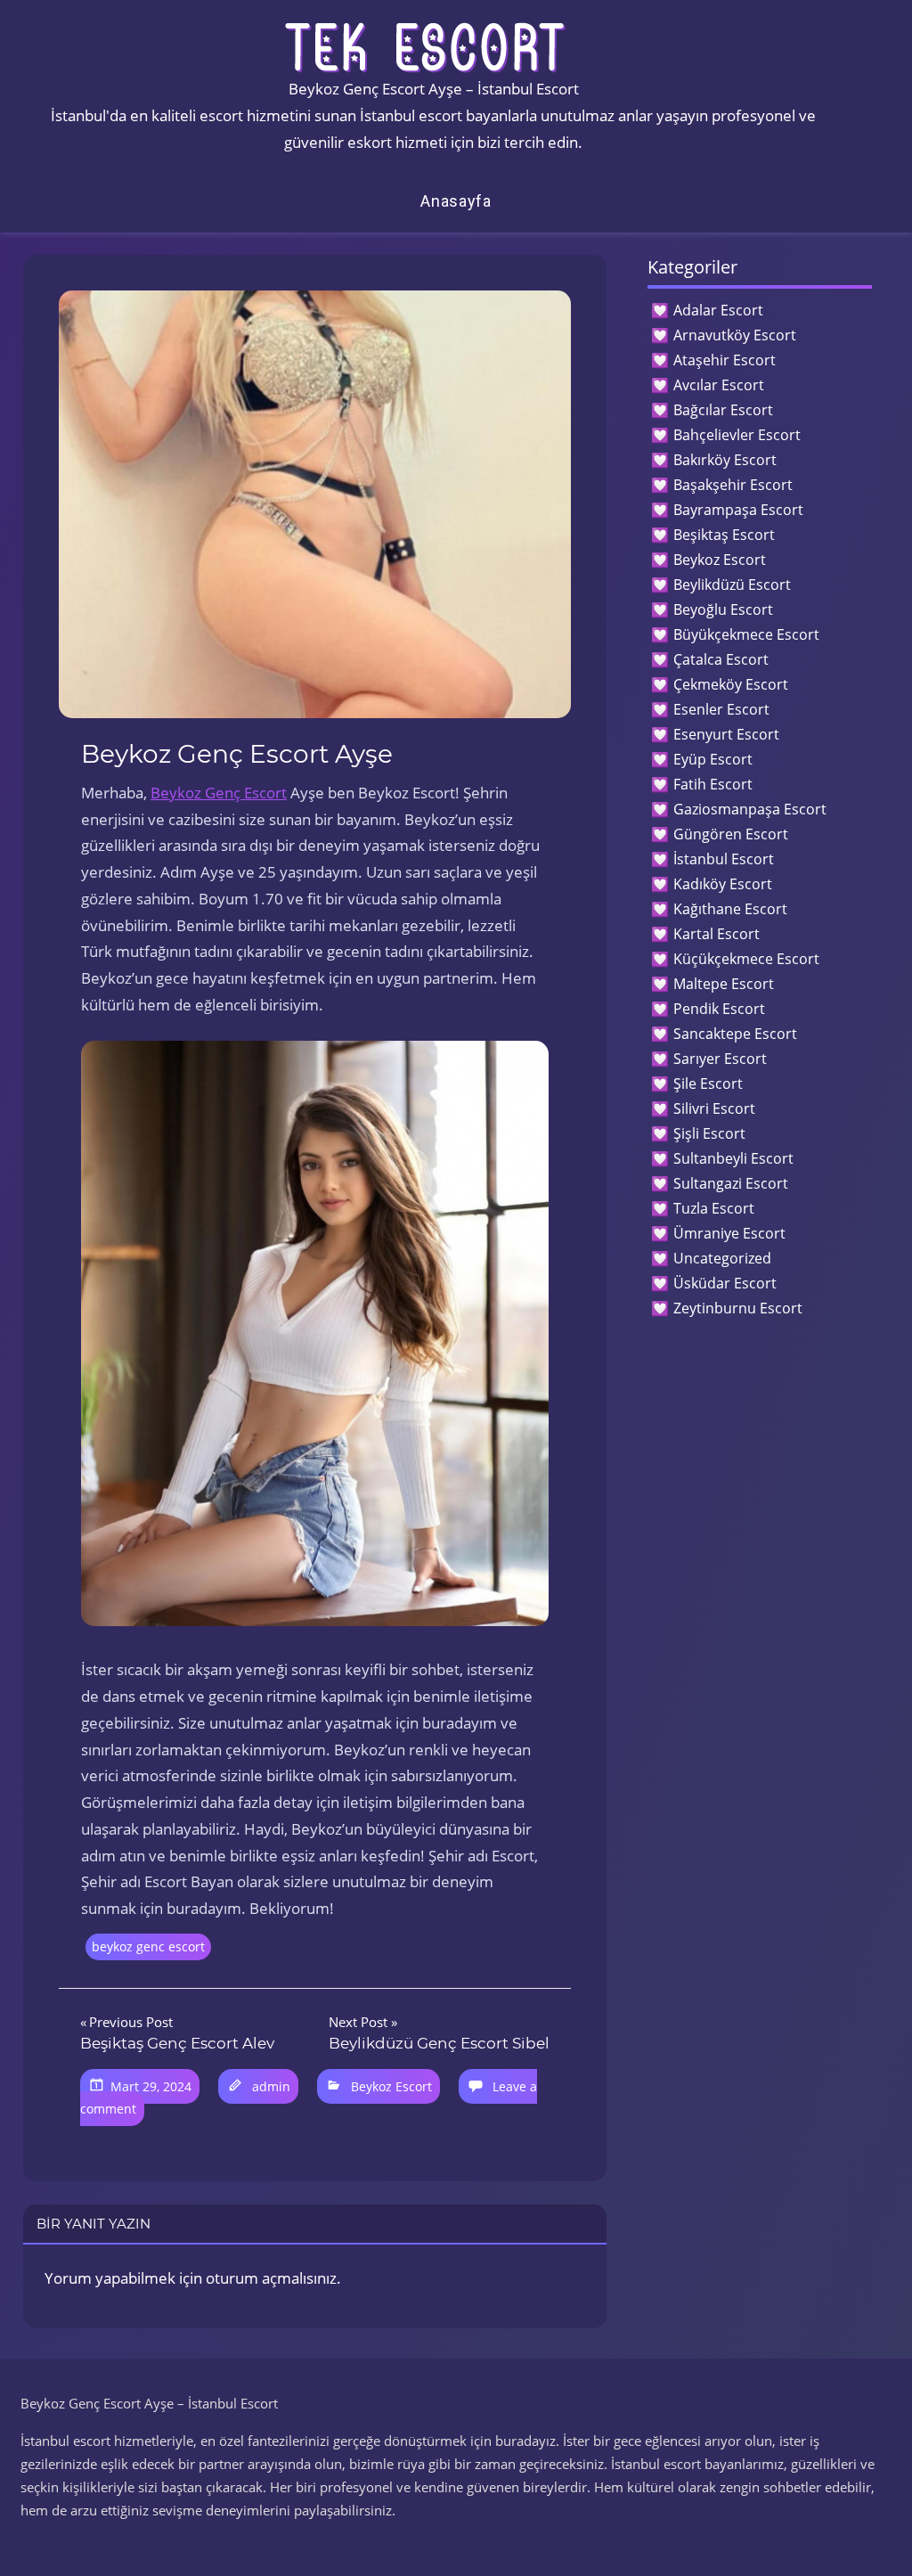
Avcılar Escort (719, 385)
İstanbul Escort (724, 859)
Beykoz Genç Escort (219, 793)
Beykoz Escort (391, 2086)
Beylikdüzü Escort (732, 585)
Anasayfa (456, 201)
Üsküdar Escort (725, 1283)
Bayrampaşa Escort (738, 510)
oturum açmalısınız (271, 2278)
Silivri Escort (714, 1108)
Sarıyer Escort (720, 1059)
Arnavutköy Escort (735, 335)
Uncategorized (722, 1258)
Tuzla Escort (714, 1208)
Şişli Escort (709, 1133)
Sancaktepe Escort (735, 1034)
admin (271, 2086)
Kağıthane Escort (730, 909)
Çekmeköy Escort (731, 684)
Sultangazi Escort (731, 1183)
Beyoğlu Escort (723, 609)
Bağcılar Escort (723, 410)
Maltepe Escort (724, 984)
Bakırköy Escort (725, 460)
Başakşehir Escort (733, 485)
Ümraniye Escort (729, 1233)
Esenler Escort (721, 709)
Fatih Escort (713, 784)
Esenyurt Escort (726, 734)
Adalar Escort (718, 310)
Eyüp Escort (713, 759)
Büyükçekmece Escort (746, 634)
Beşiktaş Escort (724, 535)
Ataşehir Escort (725, 360)
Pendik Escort (719, 1009)
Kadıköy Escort (723, 884)
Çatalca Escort (721, 659)
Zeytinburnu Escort (738, 1308)
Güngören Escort (731, 834)
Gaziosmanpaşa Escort (750, 809)
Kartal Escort (717, 934)
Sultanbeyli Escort (733, 1158)
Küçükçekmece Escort (746, 959)
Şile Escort (708, 1084)
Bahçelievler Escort (737, 435)
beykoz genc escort (148, 1946)
